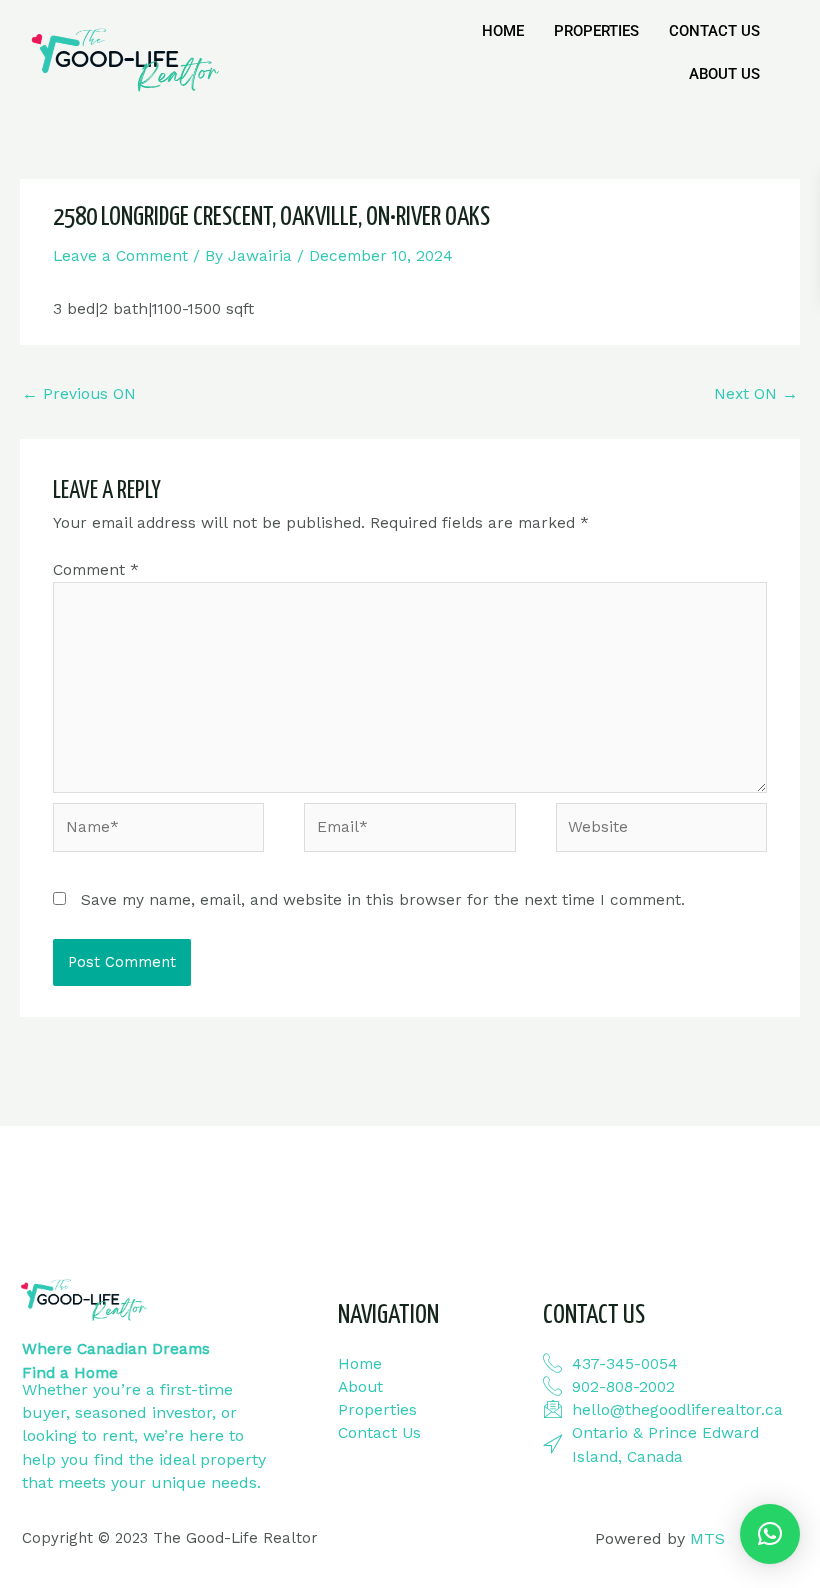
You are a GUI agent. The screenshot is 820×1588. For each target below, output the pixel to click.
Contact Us (714, 31)
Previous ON (79, 394)
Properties (596, 31)
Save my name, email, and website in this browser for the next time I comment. (383, 900)
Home (503, 31)
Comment (96, 570)
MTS (707, 1538)
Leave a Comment (120, 256)
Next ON (756, 394)
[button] (770, 1534)
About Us (724, 74)
